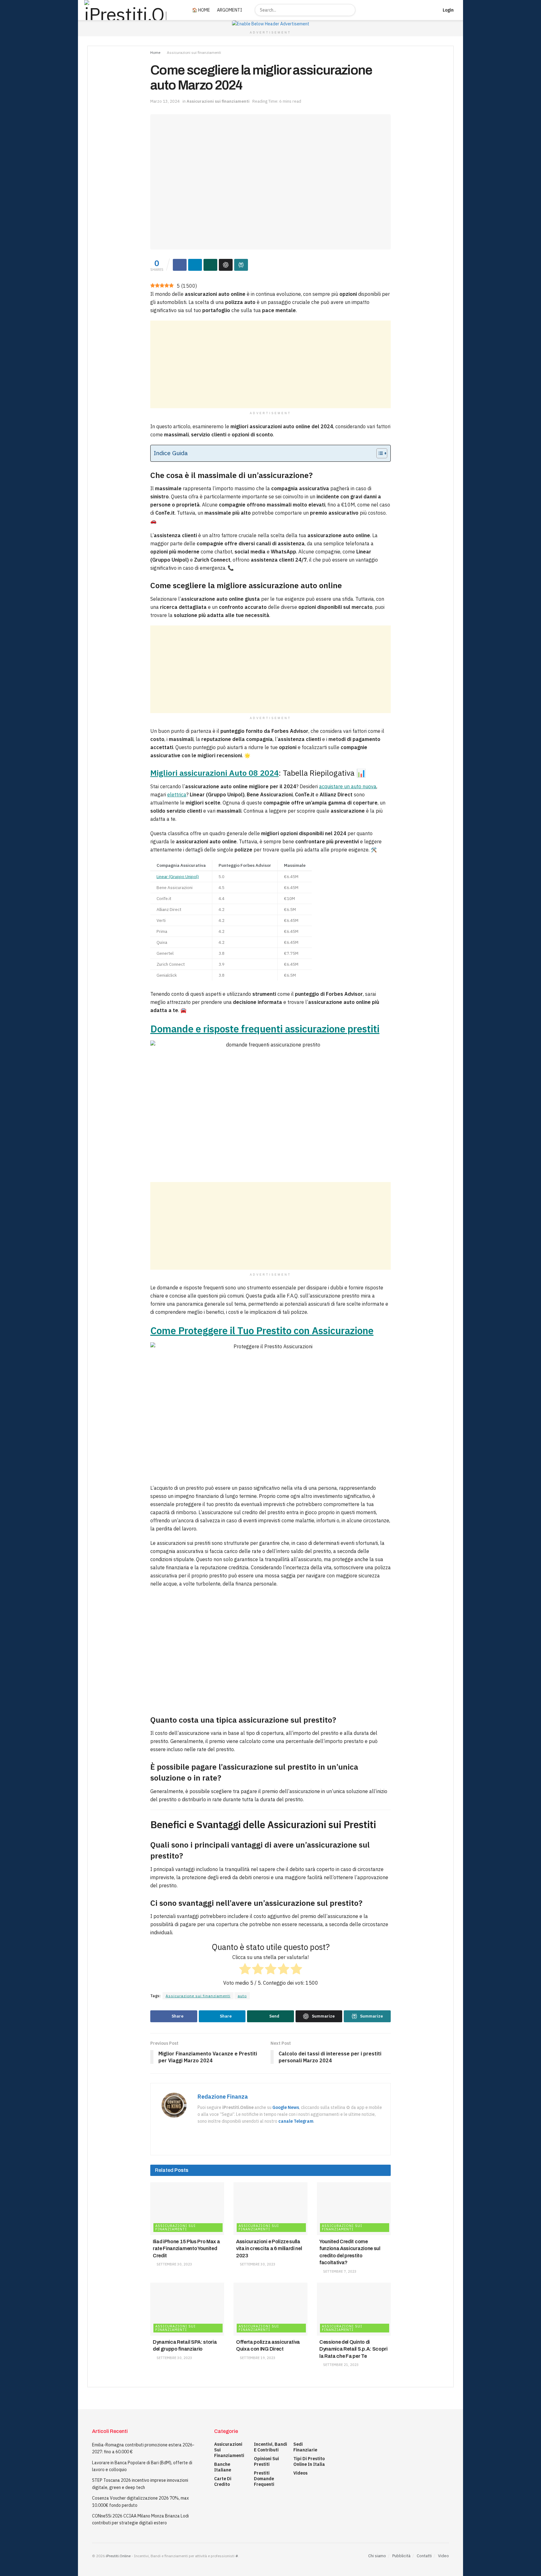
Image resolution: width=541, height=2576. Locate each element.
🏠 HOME (201, 10)
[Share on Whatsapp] (210, 265)
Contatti (424, 2556)
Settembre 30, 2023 (174, 2264)
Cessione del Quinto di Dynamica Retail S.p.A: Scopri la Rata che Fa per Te (353, 2349)
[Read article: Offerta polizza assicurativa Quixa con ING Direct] (270, 2309)
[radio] (245, 1970)
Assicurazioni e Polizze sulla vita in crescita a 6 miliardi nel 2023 (269, 2249)
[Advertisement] (270, 364)
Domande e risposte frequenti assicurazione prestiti (265, 1029)
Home (155, 52)
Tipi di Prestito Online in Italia (309, 2461)
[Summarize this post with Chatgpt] (226, 265)
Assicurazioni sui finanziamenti (194, 52)
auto (242, 1996)
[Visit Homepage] (131, 10)
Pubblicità (401, 2556)
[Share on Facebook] (180, 265)
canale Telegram (296, 2121)
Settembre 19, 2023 (257, 2358)
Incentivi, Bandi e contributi (270, 2447)
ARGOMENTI (229, 10)
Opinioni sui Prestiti (266, 2461)
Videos (300, 2473)
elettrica (177, 794)
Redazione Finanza (223, 2097)
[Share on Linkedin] (195, 265)
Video (443, 2556)
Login (448, 10)
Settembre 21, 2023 (340, 2365)
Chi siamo (377, 2556)
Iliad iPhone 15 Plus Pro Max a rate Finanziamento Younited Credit (186, 2249)
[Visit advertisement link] (270, 24)
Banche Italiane (223, 2467)
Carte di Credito (223, 2481)
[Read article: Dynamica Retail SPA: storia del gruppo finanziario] (187, 2309)
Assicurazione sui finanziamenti (198, 1996)
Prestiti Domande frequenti (264, 2479)
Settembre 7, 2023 (339, 2271)
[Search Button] (350, 10)
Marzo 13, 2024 (165, 101)
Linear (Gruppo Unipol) (178, 877)
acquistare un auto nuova (348, 786)
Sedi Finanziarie (305, 2447)
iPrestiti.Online (118, 2556)
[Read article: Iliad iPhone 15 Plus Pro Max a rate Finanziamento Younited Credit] (187, 2209)
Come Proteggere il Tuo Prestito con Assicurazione (262, 1331)
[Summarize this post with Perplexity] (241, 265)
